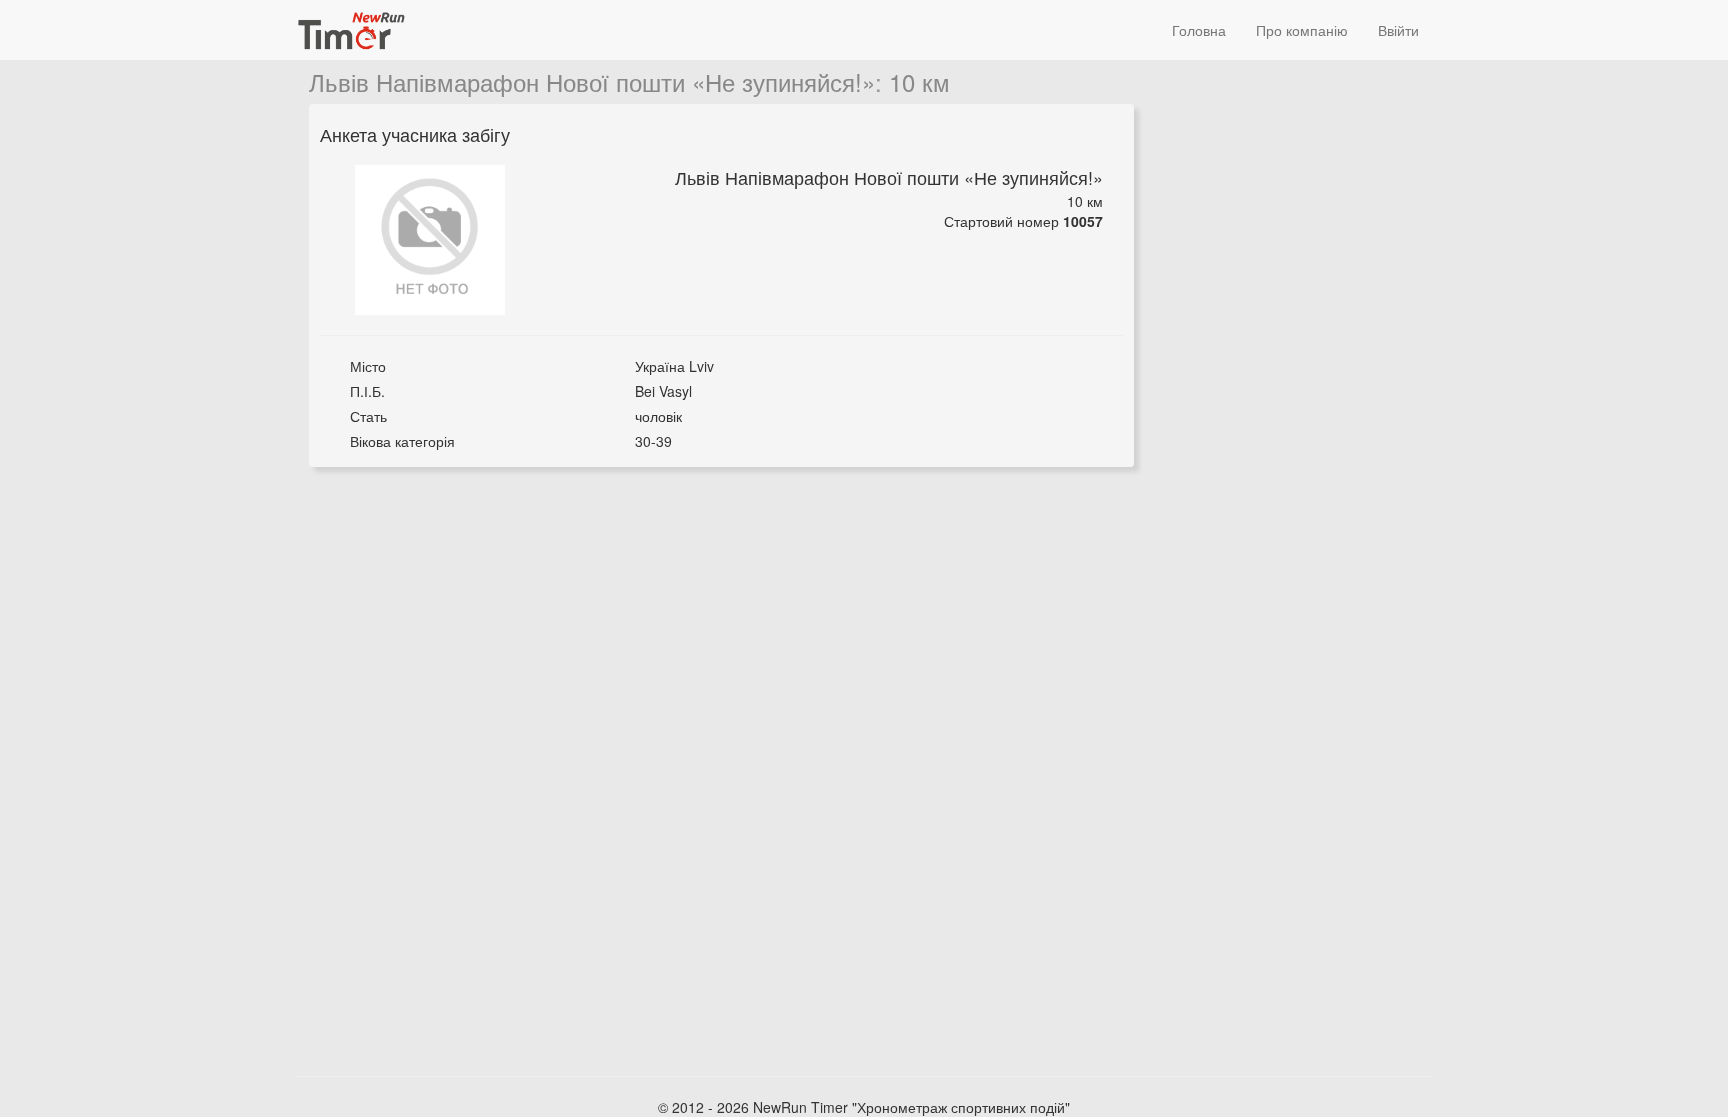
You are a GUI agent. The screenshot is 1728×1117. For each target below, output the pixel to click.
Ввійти (1398, 30)
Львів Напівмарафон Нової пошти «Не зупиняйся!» (592, 81)
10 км (919, 81)
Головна (1199, 30)
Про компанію (1302, 30)
